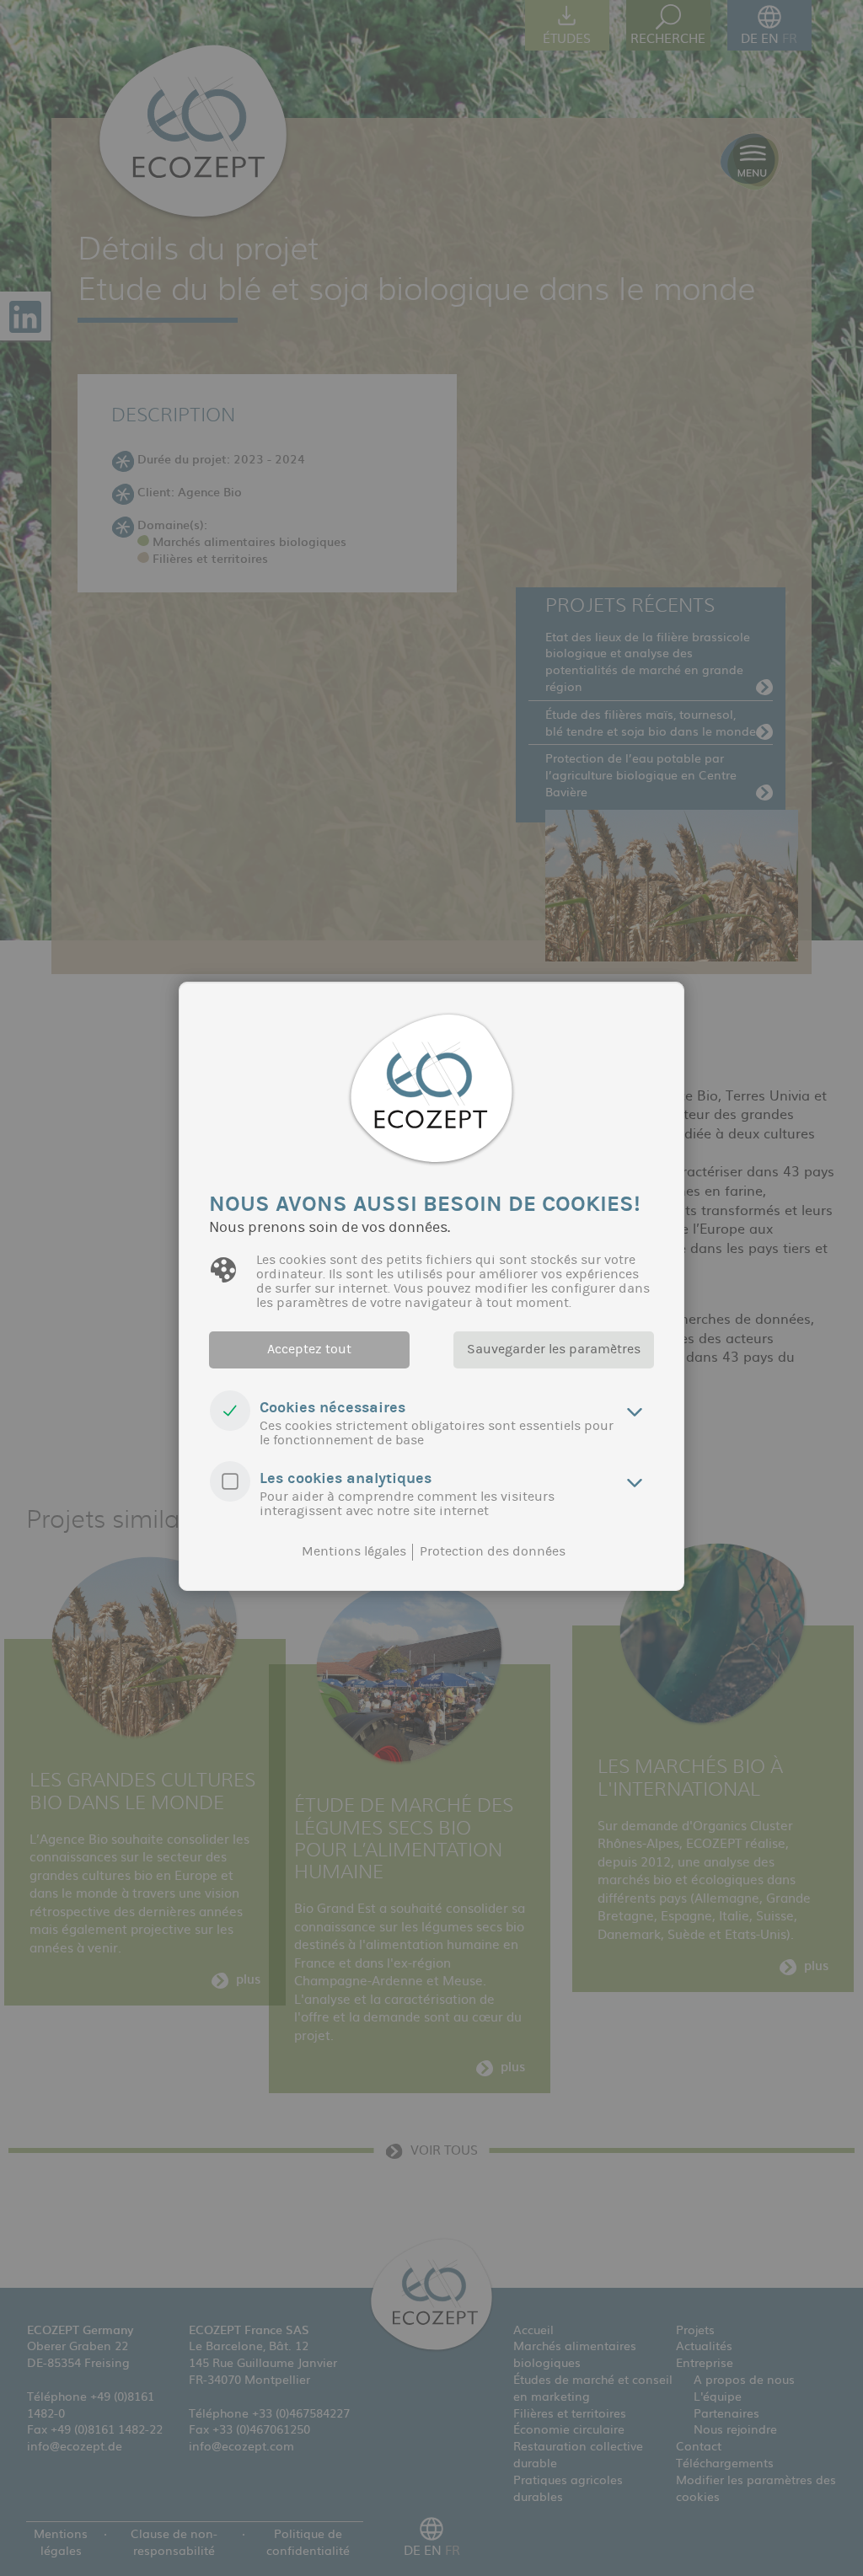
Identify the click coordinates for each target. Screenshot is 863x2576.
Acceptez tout (309, 1349)
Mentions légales (354, 1551)
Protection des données (493, 1551)
